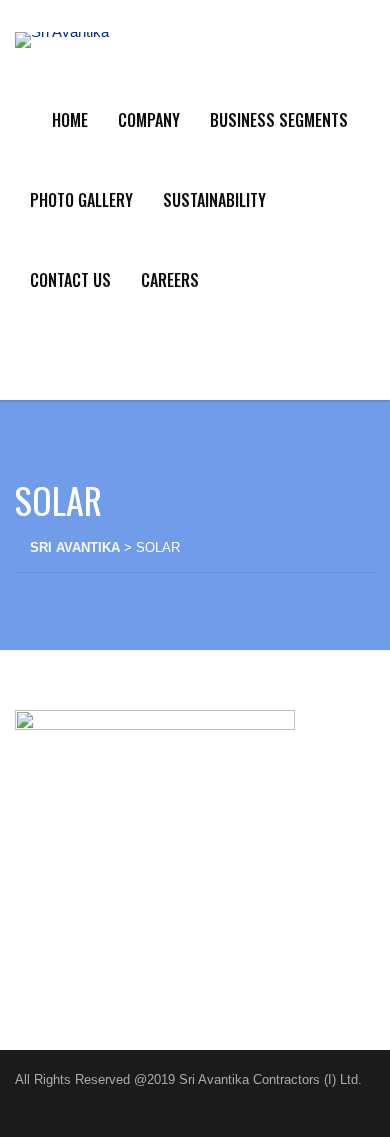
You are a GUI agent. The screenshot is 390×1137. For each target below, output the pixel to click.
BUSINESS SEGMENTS (279, 120)
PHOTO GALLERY (81, 200)
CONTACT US (70, 280)
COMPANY (149, 120)
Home (70, 120)
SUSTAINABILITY (214, 200)
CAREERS (170, 280)
